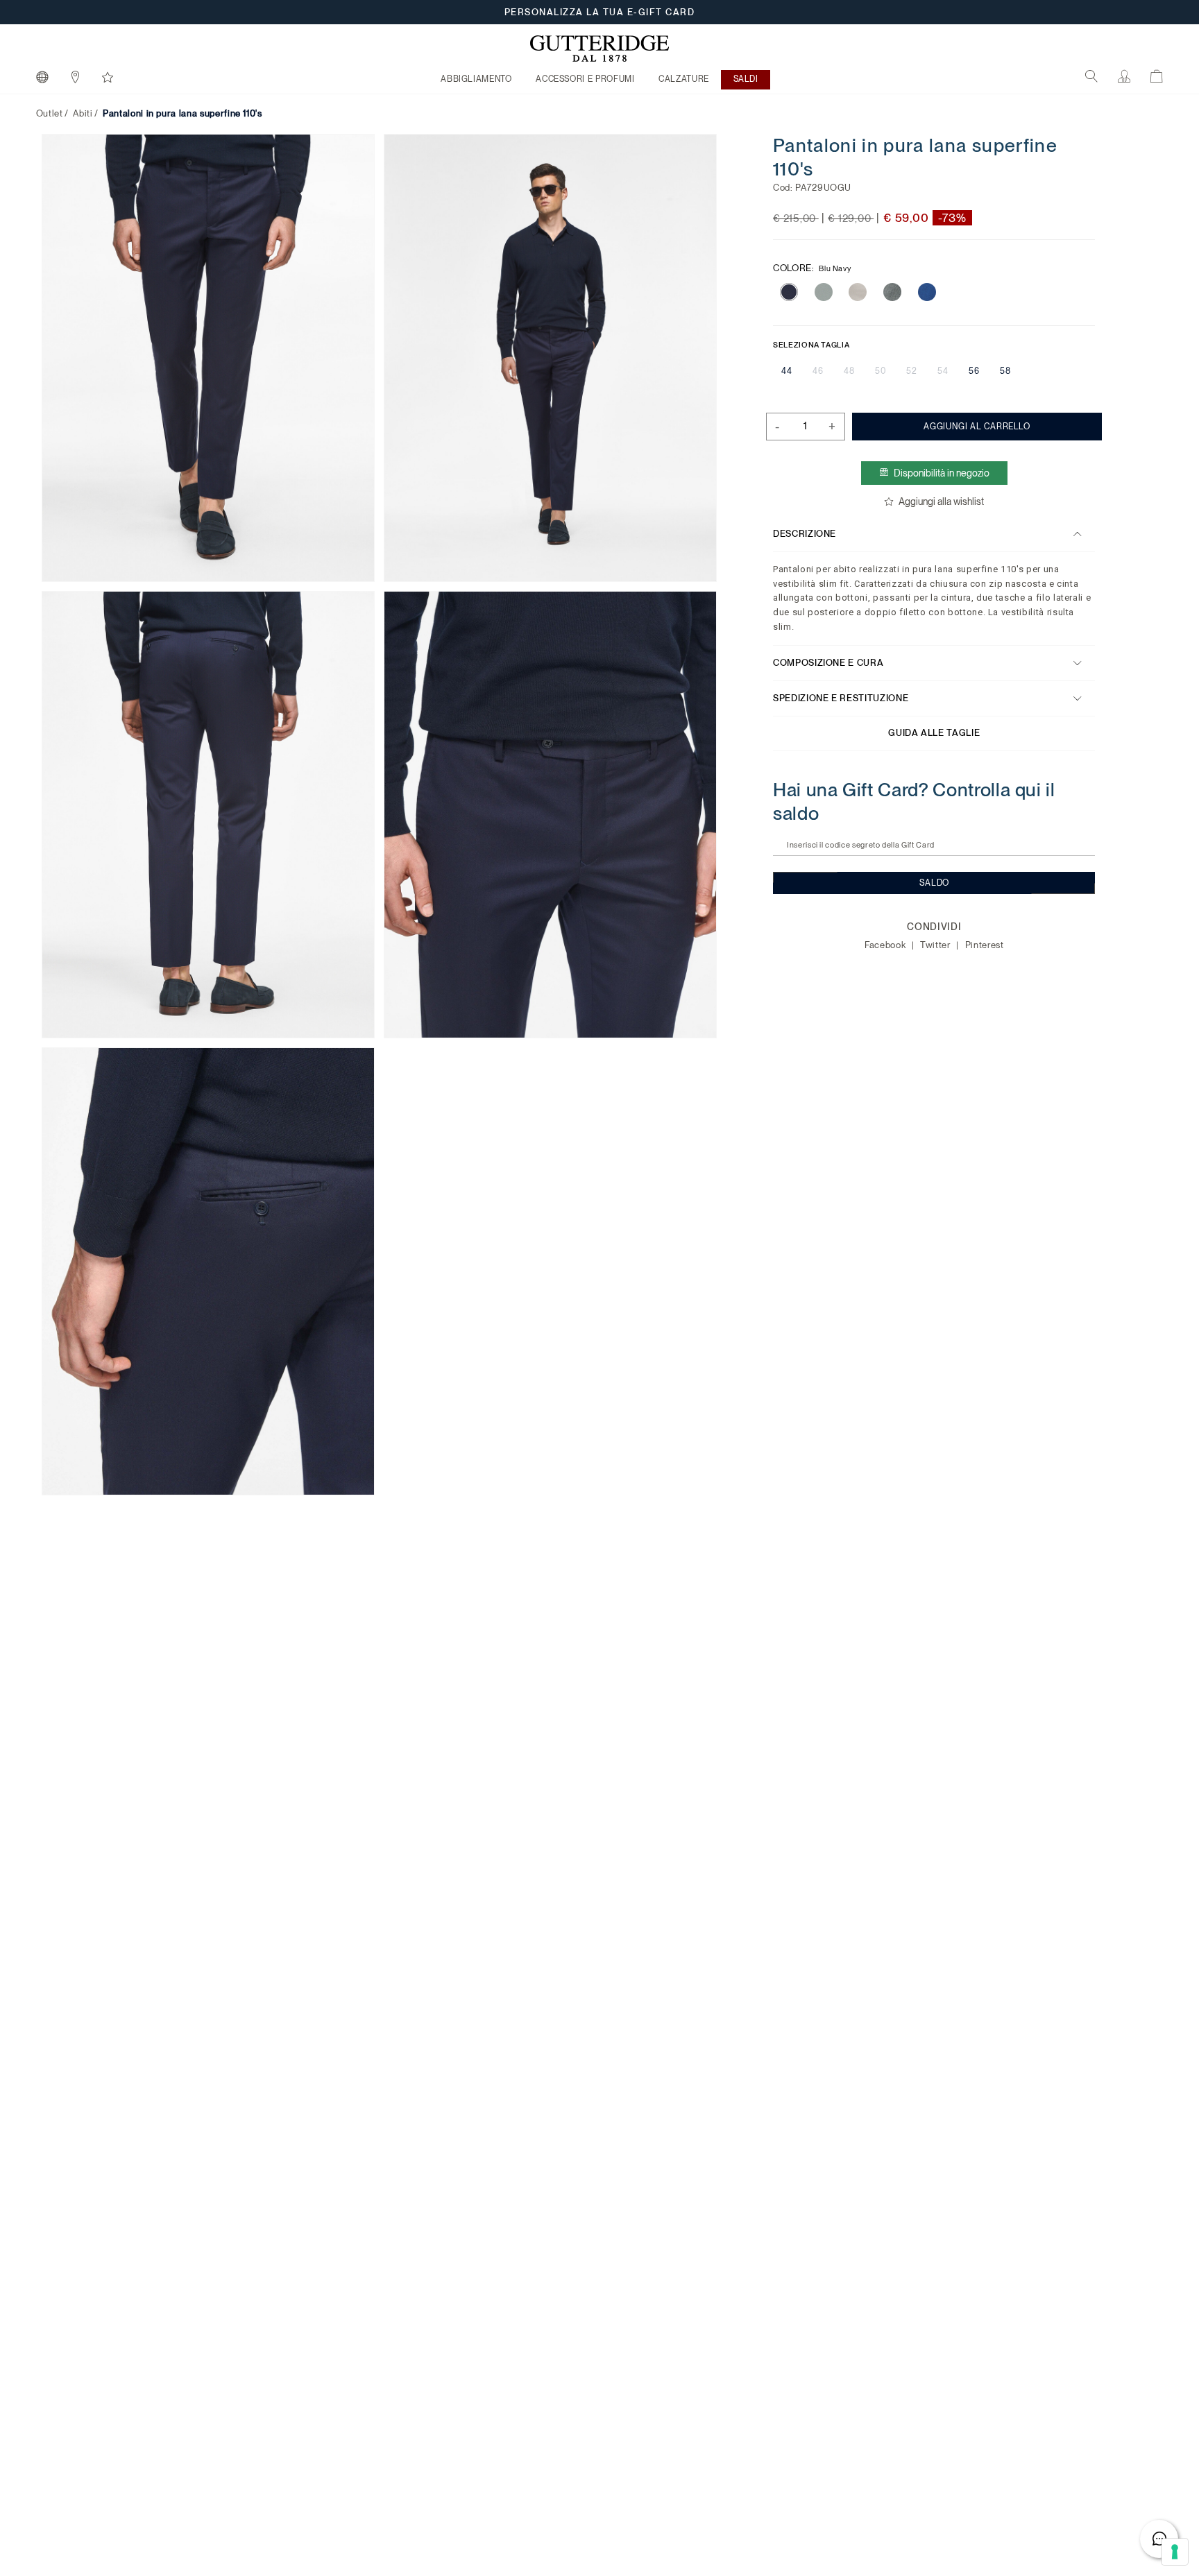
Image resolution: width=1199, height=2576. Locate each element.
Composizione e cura (828, 663)
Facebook (886, 945)
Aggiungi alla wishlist (942, 501)
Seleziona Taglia (811, 344)
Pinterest (985, 945)
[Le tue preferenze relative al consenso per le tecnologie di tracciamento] (1175, 2552)
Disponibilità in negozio (942, 473)
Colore (812, 268)
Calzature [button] (684, 79)
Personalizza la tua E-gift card (600, 12)
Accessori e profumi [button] (585, 79)
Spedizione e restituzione (841, 698)
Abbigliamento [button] (476, 79)
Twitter (937, 945)
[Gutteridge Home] (599, 49)
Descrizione (805, 534)
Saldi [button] (746, 79)
